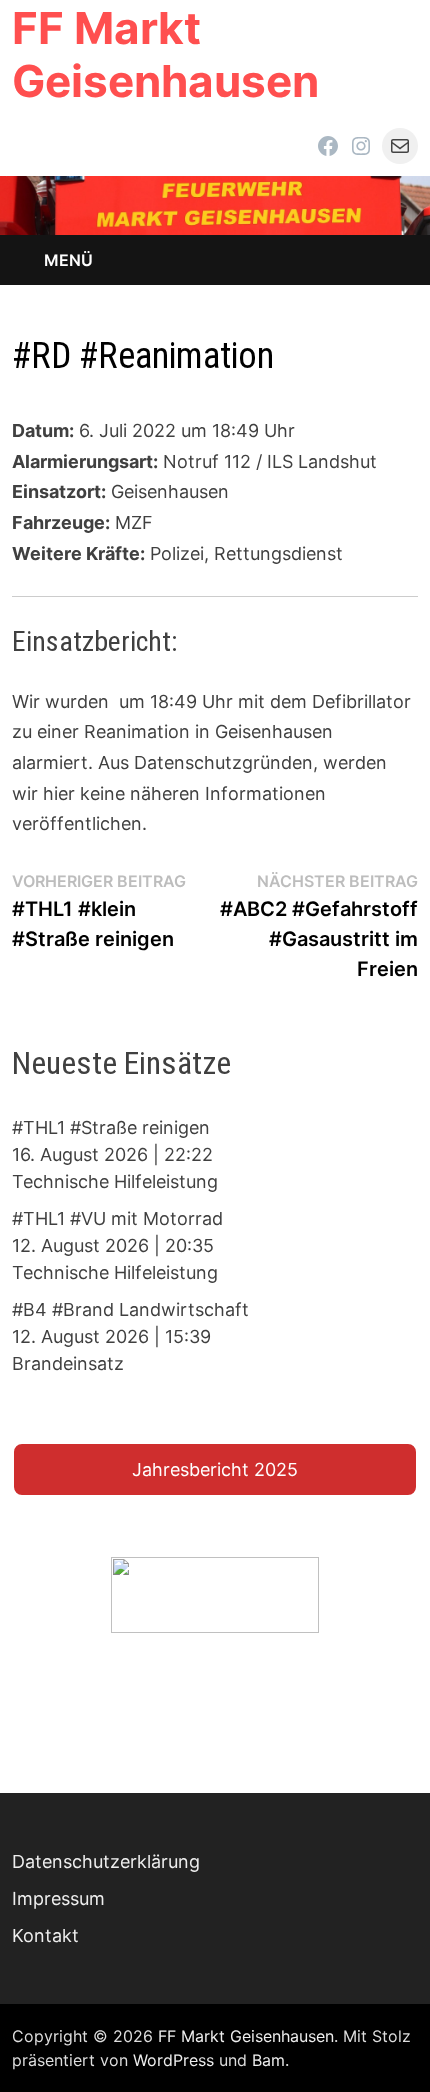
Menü (68, 260)
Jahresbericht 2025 (215, 1469)
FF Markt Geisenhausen (165, 54)
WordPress (173, 2060)
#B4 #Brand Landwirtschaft (130, 1309)
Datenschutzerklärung (106, 1861)
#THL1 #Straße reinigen (111, 1127)
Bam (268, 2060)
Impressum (58, 1898)
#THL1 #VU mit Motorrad (117, 1218)
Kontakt (45, 1935)
